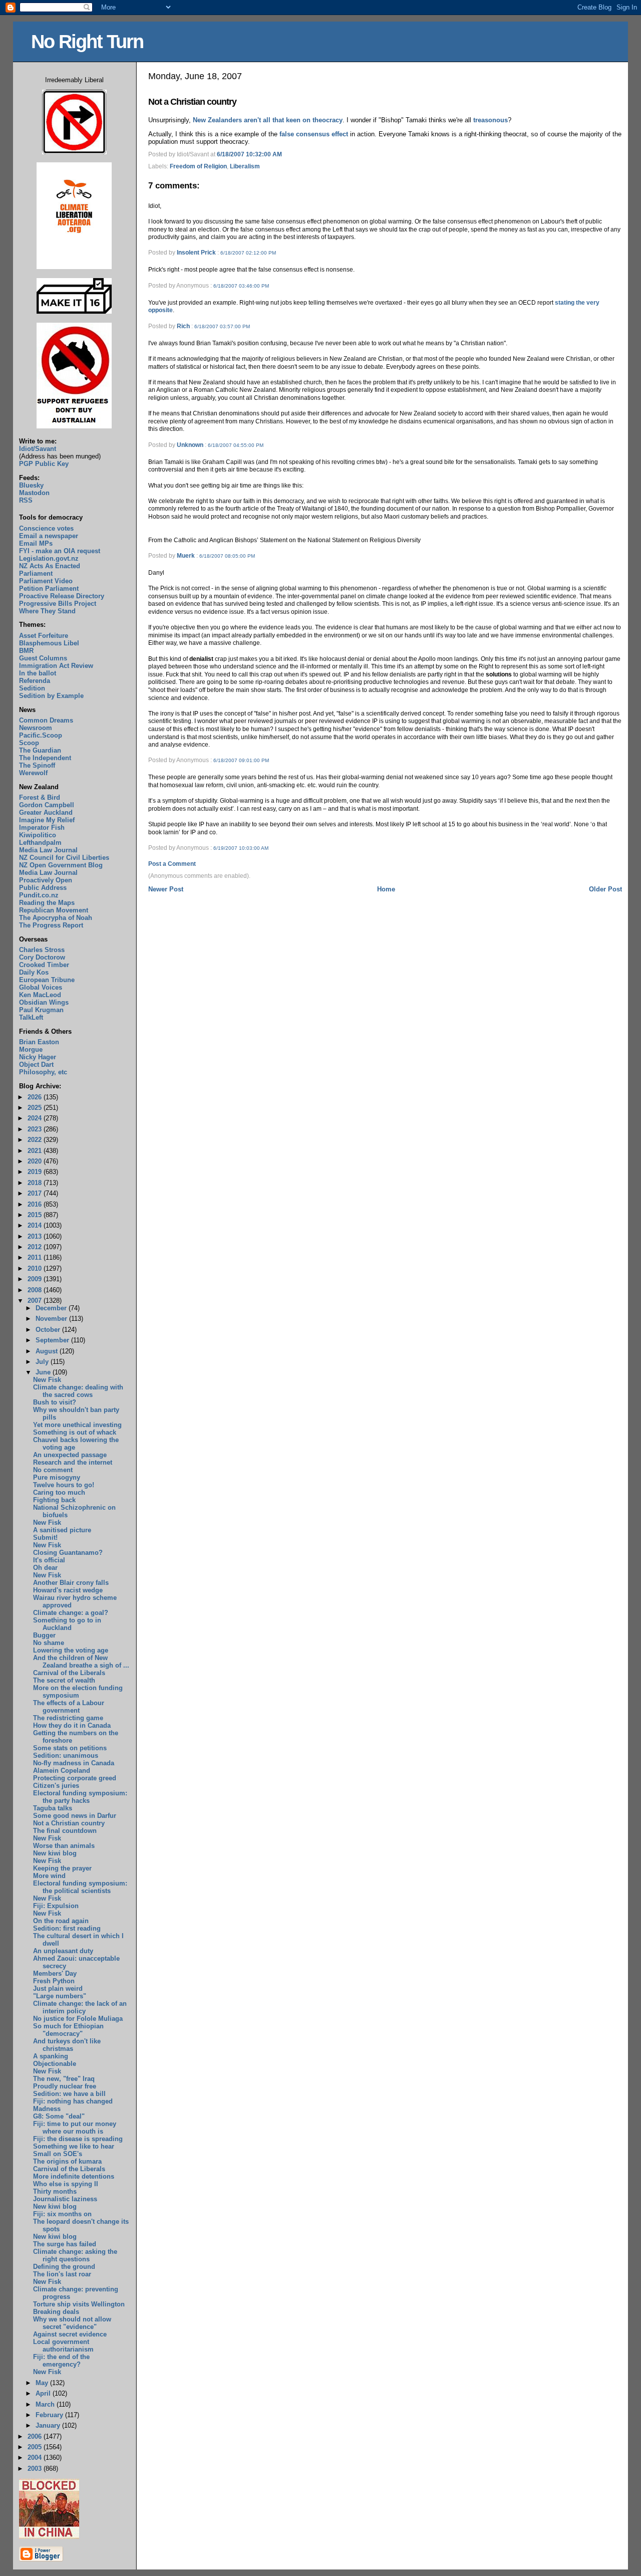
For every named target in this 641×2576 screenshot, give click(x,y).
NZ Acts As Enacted (50, 566)
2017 (36, 1193)
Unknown (190, 445)
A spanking (51, 2056)
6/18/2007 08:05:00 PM (227, 556)
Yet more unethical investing (77, 1425)
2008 (36, 1290)
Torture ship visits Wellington (79, 2304)
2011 (36, 1257)
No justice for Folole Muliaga (78, 2019)
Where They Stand (47, 611)
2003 (36, 2469)
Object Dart (36, 1065)
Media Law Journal (48, 850)
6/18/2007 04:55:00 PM (236, 445)
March (46, 2404)
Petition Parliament (49, 589)
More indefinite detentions (74, 2176)
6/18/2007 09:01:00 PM (241, 760)
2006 (36, 2436)
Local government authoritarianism (63, 2346)
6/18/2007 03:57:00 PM (222, 326)
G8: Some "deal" (59, 2116)
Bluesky (31, 485)
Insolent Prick (196, 253)
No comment (53, 1470)
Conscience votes (46, 528)
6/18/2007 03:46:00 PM (241, 286)
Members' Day (55, 1973)
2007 (36, 1301)
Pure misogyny (57, 1477)
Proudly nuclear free (65, 2086)
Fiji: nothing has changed (73, 2101)
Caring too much (59, 1492)
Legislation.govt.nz (49, 558)
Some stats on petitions (70, 1748)
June (44, 1372)
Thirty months (55, 2191)
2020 (36, 1161)
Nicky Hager (38, 1057)
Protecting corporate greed (75, 1778)
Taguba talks (53, 1808)
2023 (36, 1129)
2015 (36, 1215)
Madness (47, 2109)
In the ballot (38, 673)
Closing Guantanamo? (68, 1553)
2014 (36, 1225)
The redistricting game (68, 1718)
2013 (36, 1236)
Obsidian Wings (44, 1002)
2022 (36, 1140)
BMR (26, 651)
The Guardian (40, 750)
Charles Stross (42, 950)
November (52, 1319)
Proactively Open (46, 880)
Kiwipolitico (38, 835)
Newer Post (166, 889)
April (44, 2393)
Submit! (45, 1538)
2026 (36, 1097)
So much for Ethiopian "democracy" (68, 2030)
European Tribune (47, 980)
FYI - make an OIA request (60, 551)
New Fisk (47, 1380)
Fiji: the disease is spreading (78, 2139)
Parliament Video (46, 581)
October (49, 1330)
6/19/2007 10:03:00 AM (241, 848)
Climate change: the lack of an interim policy (80, 2007)
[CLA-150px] (74, 267)
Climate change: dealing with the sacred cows (78, 1391)
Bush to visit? (55, 1402)
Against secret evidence (70, 2334)
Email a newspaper (49, 536)
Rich (183, 326)
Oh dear (45, 1568)
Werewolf (33, 773)
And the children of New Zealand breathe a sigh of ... (81, 1662)
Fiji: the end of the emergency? (61, 2361)
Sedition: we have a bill (69, 2094)
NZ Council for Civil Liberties (64, 858)
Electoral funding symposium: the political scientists (80, 1887)
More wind (49, 1876)
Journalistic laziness (65, 2199)
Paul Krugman (41, 1010)
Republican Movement (54, 910)
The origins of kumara (67, 2161)
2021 (36, 1151)
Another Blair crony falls (71, 1583)
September (53, 1340)
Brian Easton (39, 1042)
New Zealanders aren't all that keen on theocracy (268, 120)
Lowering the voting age (71, 1650)
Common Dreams (46, 720)
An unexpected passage (70, 1455)
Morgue (31, 1049)
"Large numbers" (60, 1996)
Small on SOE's (58, 2154)
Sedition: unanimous (66, 1755)
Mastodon (34, 493)
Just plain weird (58, 1988)
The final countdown (65, 1831)
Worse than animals (64, 1846)
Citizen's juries (56, 1786)
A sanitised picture (62, 1530)
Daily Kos (34, 972)
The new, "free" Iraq (64, 2079)
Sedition (32, 688)
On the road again (61, 1921)
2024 (36, 1118)
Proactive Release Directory (62, 596)
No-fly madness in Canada (74, 1763)
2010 (36, 1268)
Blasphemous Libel (49, 643)
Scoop (29, 743)
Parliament (36, 573)
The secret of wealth (64, 1680)
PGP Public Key (44, 464)
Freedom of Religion (198, 166)
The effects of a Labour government (69, 1707)
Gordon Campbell (47, 805)
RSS (26, 500)
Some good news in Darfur (75, 1816)
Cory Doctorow (42, 957)
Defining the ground (64, 2267)
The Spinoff (37, 765)
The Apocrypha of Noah (56, 918)
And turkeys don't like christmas (67, 2045)
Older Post (605, 889)
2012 (36, 1247)
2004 (36, 2457)
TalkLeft (31, 1017)
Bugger (44, 1635)
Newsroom (36, 728)
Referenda (35, 681)
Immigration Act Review (56, 666)
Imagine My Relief (47, 820)
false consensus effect (314, 134)
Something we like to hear (74, 2146)
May (43, 2383)
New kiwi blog (55, 1853)
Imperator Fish (42, 828)
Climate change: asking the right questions (75, 2255)
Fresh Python (54, 1981)
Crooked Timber (44, 965)
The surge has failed (65, 2244)
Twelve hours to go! (64, 1485)
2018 (36, 1183)
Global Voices (41, 987)
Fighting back (54, 1500)
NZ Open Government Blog (61, 865)
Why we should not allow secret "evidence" (72, 2323)
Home (386, 889)
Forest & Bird (40, 797)
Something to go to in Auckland (67, 1624)
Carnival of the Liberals (69, 1673)
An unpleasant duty (63, 1951)
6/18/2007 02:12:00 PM (248, 253)
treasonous (491, 120)
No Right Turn (87, 41)
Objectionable (55, 2064)
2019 (36, 1172)
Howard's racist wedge (68, 1590)
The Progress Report (51, 925)
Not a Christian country (192, 102)
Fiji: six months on (62, 2214)
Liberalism (245, 166)
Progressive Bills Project (58, 604)
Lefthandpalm (40, 843)
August (48, 1351)
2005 (36, 2447)
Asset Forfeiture (44, 636)
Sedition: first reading (67, 1928)
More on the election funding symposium (78, 1692)
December (52, 1308)
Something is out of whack (75, 1432)
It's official (49, 1560)
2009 (36, 1279)
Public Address (43, 888)
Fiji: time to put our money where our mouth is (75, 2128)
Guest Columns (43, 658)
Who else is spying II (66, 2184)
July (43, 1362)
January (49, 2425)
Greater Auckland (46, 812)
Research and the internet (73, 1462)
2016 (36, 1204)
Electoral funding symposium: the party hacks (80, 1797)
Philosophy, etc (43, 1072)
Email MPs (36, 543)
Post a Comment (172, 864)
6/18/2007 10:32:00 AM (249, 154)
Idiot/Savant (38, 449)
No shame (49, 1643)
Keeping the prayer (62, 1868)
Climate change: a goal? (71, 1613)
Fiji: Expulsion (56, 1906)
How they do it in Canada (72, 1725)
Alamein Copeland (62, 1771)
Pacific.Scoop (41, 735)
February (50, 2415)
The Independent (45, 758)
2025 (36, 1108)
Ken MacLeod (40, 995)
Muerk (186, 556)
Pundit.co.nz (39, 895)
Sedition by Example (51, 696)
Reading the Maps (47, 903)
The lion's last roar (62, 2274)
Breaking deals (56, 2312)
